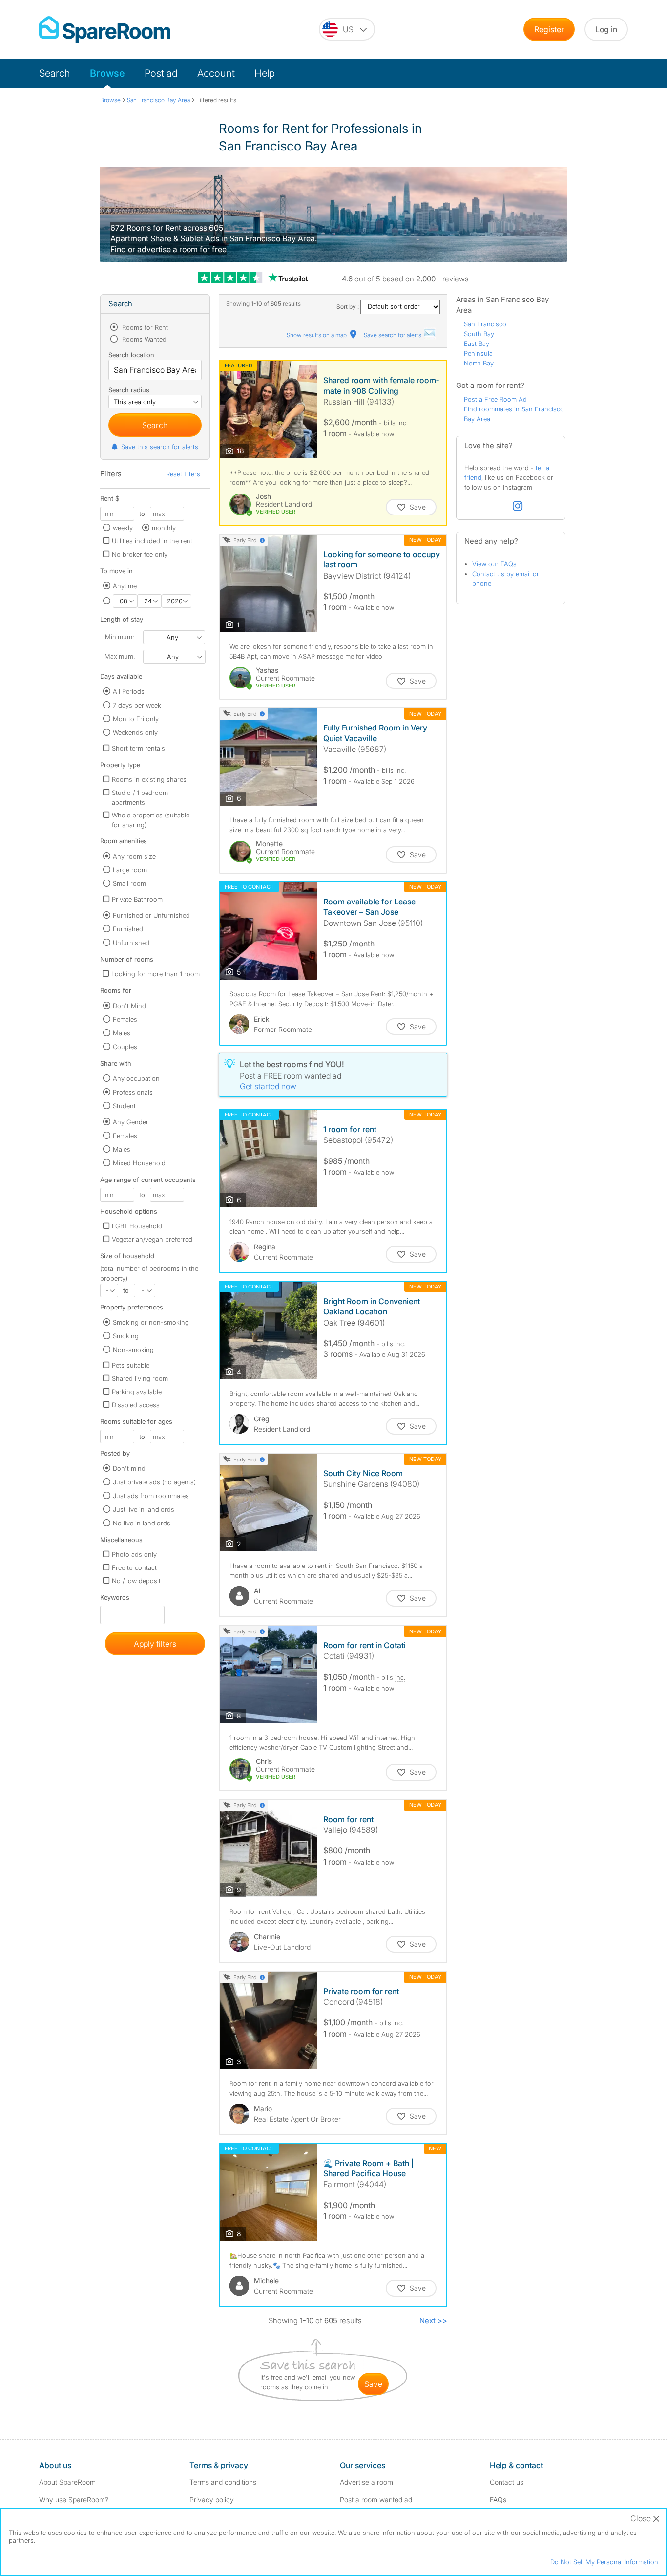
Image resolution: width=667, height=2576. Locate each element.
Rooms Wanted (143, 339)
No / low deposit (136, 1581)
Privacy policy (212, 2500)
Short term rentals (138, 748)
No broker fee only (140, 554)
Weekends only (135, 732)
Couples (125, 1047)
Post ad (161, 73)
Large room (130, 870)
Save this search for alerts (160, 447)
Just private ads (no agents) (154, 1482)
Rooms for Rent (144, 327)
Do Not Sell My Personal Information (604, 2562)
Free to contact (134, 1567)
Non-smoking (133, 1350)
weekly (123, 528)
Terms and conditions (223, 2482)
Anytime (125, 586)
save (373, 2384)
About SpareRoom (67, 2482)
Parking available (137, 1392)
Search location (131, 355)
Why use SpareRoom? (74, 2500)
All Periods (129, 691)
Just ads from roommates (151, 1496)
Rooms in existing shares (149, 779)
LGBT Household (137, 1226)
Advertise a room (366, 2482)
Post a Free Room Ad (495, 399)
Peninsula (478, 353)
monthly (164, 528)
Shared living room (140, 1378)
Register (549, 29)
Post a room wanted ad (376, 2500)
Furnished (128, 929)
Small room (129, 883)
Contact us (507, 2482)
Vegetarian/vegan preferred (152, 1239)
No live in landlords (142, 1523)
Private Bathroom (137, 899)
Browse (107, 73)
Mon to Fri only (136, 719)
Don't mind (129, 1468)
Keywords (115, 1599)
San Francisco (485, 324)
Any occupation (136, 1078)
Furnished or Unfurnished (151, 915)
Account (216, 73)
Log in (606, 29)
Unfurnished (131, 943)
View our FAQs (494, 564)
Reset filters (183, 474)
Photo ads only (134, 1554)
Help (265, 73)
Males (122, 1033)
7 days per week (137, 705)
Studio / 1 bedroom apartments (140, 797)
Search (55, 73)
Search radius (129, 390)
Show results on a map (317, 335)
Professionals (133, 1092)
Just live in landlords (144, 1509)
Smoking (126, 1336)
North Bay (479, 363)
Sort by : (348, 307)
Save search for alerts (393, 335)
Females (125, 1019)
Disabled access (136, 1405)
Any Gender (131, 1122)
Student (124, 1106)
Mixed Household (139, 1163)
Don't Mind (129, 1006)
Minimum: (119, 637)
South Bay (479, 334)
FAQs (498, 2500)
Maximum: (120, 656)
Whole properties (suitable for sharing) (151, 820)
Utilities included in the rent (152, 541)
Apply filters (155, 1644)
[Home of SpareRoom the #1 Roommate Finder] (105, 30)
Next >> (433, 2321)
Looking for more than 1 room (156, 974)
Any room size (134, 856)
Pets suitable (131, 1365)
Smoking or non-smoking (151, 1322)
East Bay (477, 343)
